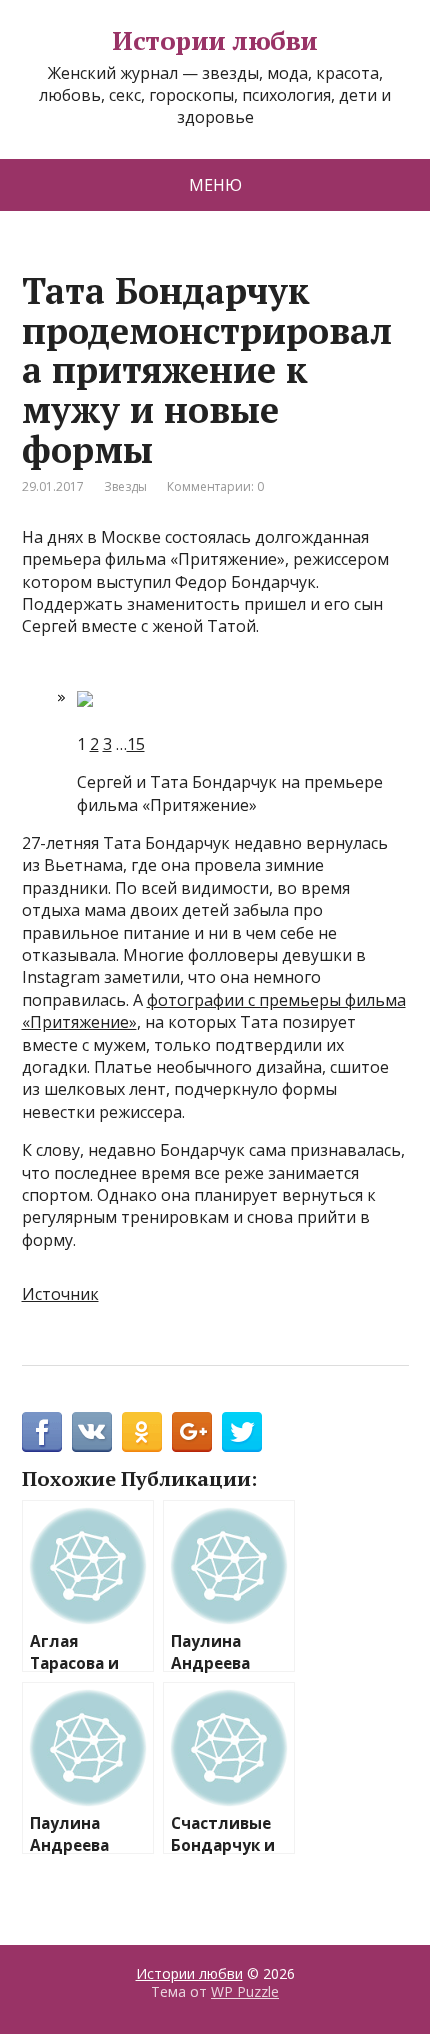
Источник (60, 1294)
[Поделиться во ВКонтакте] (92, 1432)
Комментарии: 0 (215, 486)
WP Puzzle (245, 1991)
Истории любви (214, 41)
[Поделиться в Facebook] (42, 1432)
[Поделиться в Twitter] (242, 1432)
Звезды (125, 486)
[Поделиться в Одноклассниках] (142, 1432)
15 (136, 744)
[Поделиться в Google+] (192, 1432)
